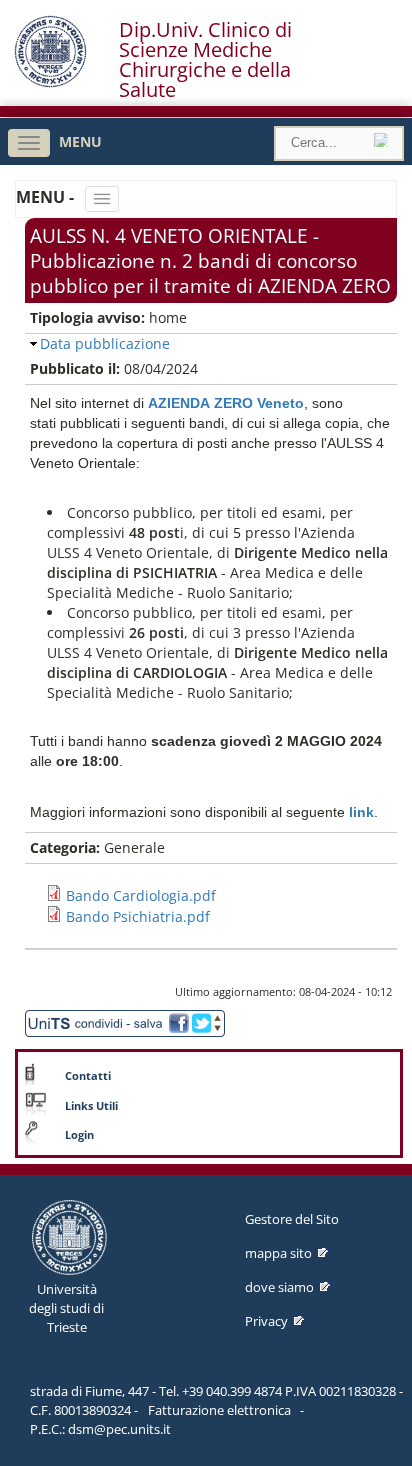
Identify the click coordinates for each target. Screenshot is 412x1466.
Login (79, 1135)
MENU (80, 141)
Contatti (88, 1076)
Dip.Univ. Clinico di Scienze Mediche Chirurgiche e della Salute (205, 60)
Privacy (266, 1321)
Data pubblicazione (105, 343)
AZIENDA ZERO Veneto (226, 403)
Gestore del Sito (292, 1219)
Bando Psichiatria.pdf (138, 916)
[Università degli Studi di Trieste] (50, 82)
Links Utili (91, 1106)
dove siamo (279, 1287)
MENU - (47, 197)
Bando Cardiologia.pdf (141, 895)
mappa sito (278, 1253)
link (361, 812)
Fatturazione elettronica (219, 1410)
